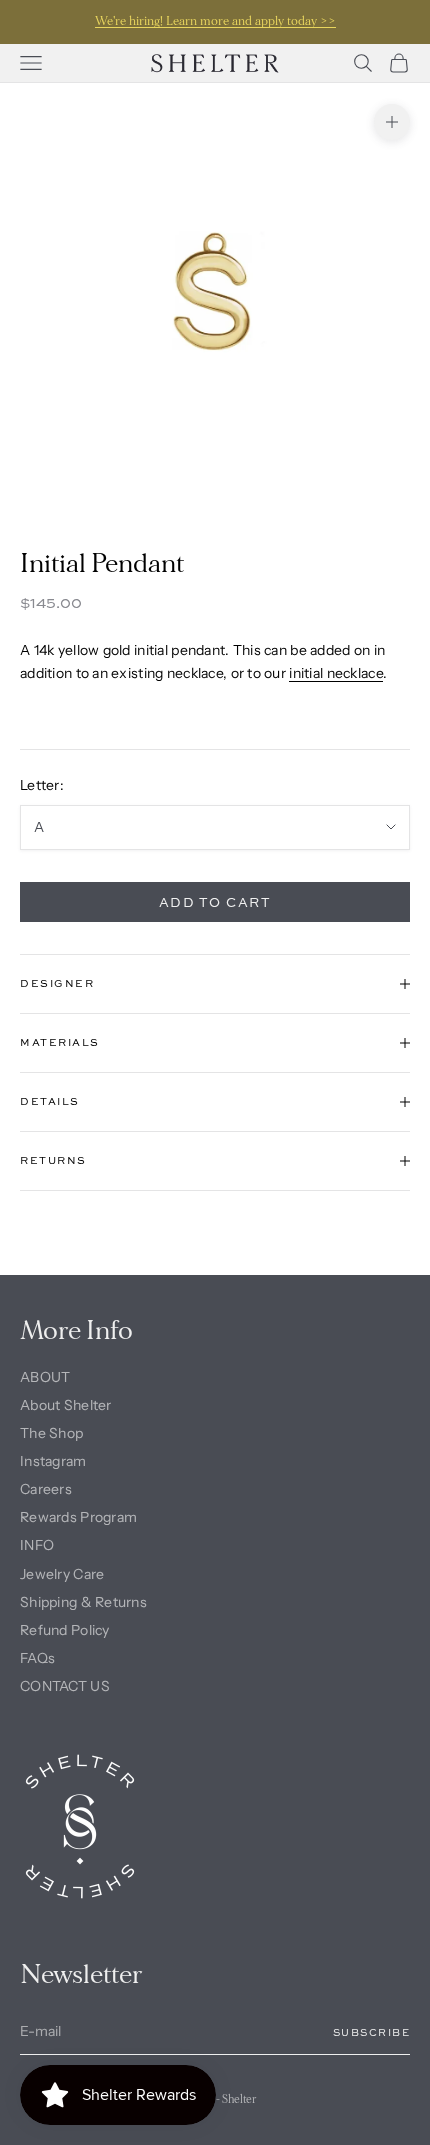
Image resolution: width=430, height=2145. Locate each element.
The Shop (51, 1433)
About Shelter (66, 1405)
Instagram (53, 1461)
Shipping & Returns (83, 1602)
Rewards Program (78, 1517)
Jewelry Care (62, 1574)
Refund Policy (65, 1630)
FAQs (37, 1658)
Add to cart (215, 902)
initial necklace (335, 673)
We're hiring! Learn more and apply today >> (215, 21)
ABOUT (45, 1377)
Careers (46, 1489)
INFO (37, 1545)
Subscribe (372, 2032)
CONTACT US (65, 1686)
